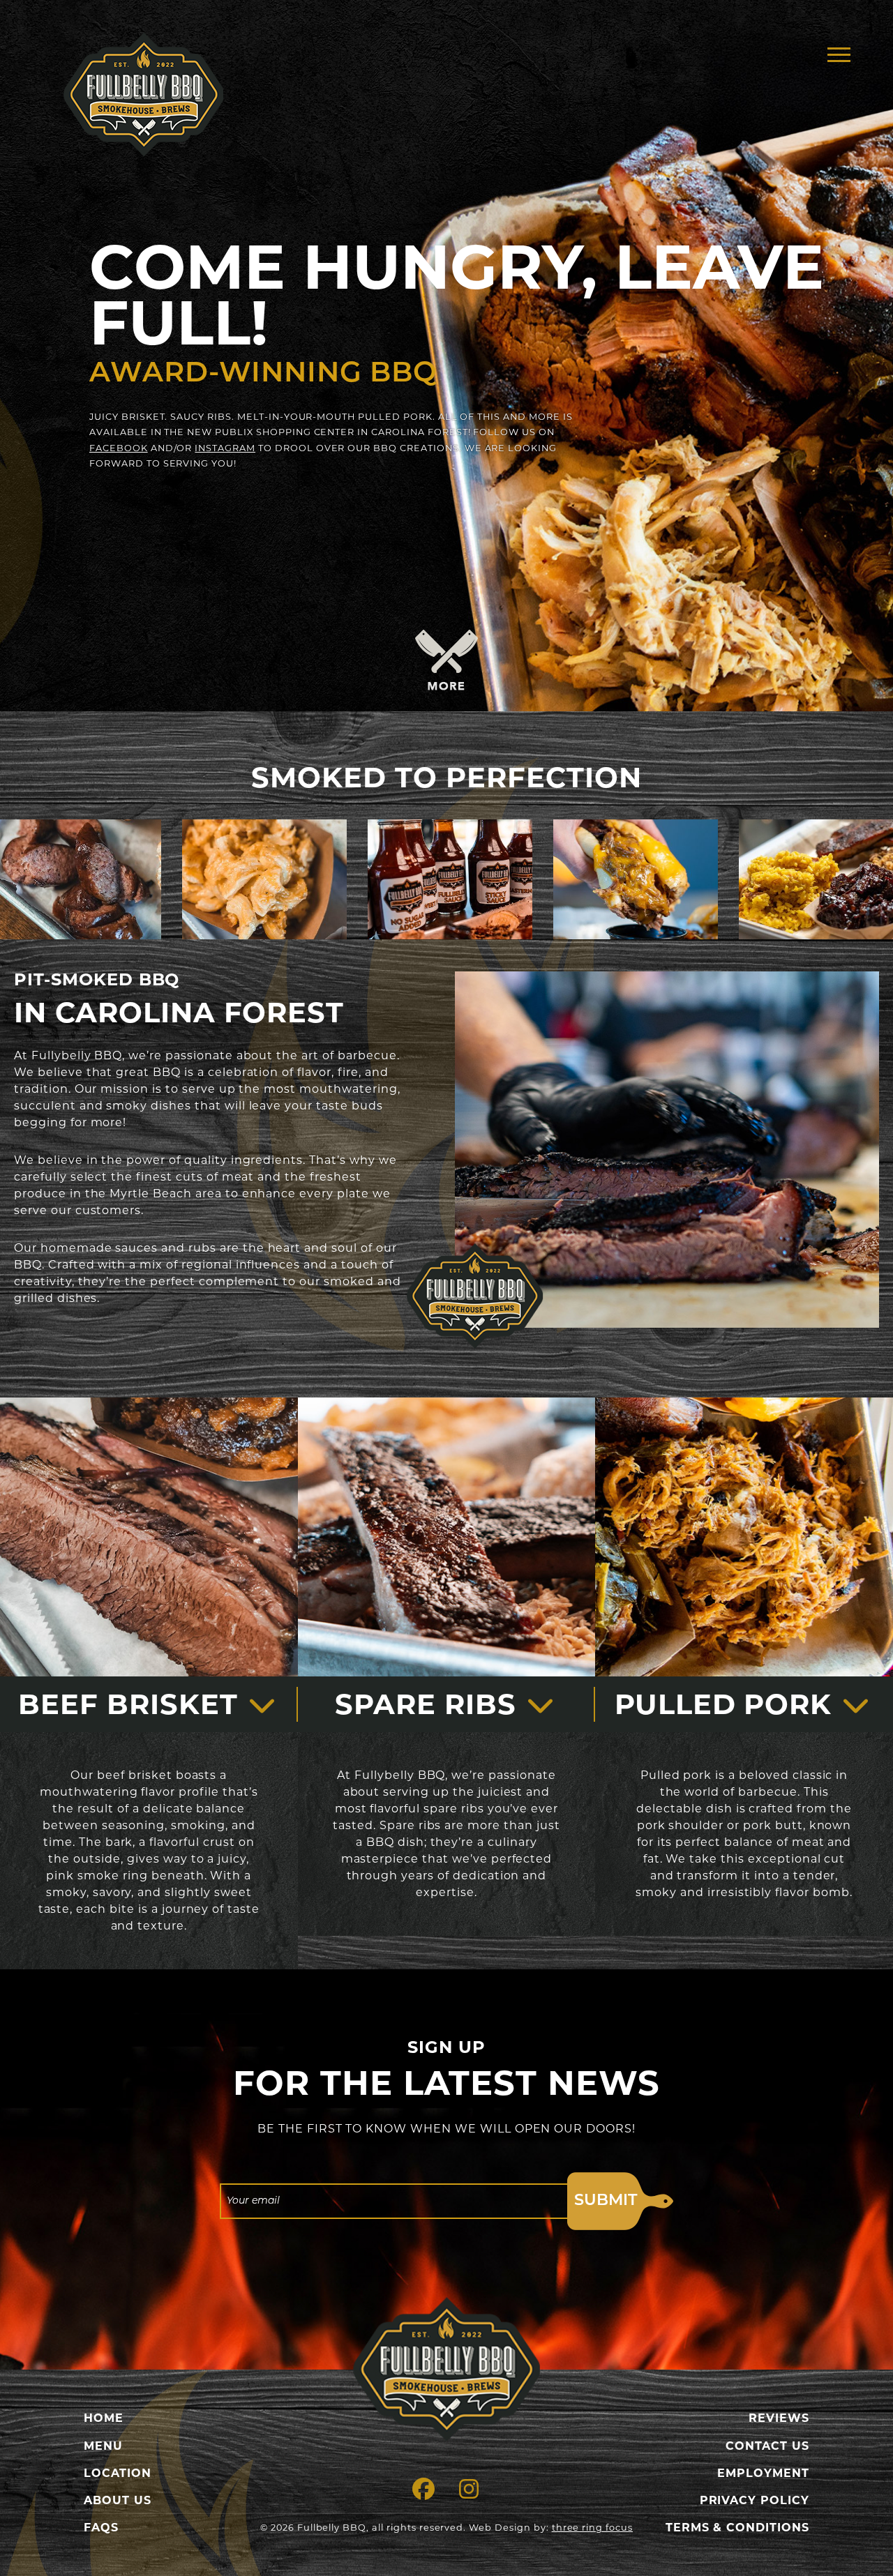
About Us (118, 2500)
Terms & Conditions (737, 2528)
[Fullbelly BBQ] (446, 2369)
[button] (839, 54)
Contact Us (767, 2446)
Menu (103, 2446)
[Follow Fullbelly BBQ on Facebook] (424, 2493)
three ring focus (592, 2528)
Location (118, 2473)
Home (104, 2418)
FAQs (101, 2528)
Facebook (119, 448)
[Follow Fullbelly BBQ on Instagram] (469, 2493)
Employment (763, 2473)
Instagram (225, 448)
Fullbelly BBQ (143, 94)
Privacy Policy (755, 2500)
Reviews (779, 2418)
